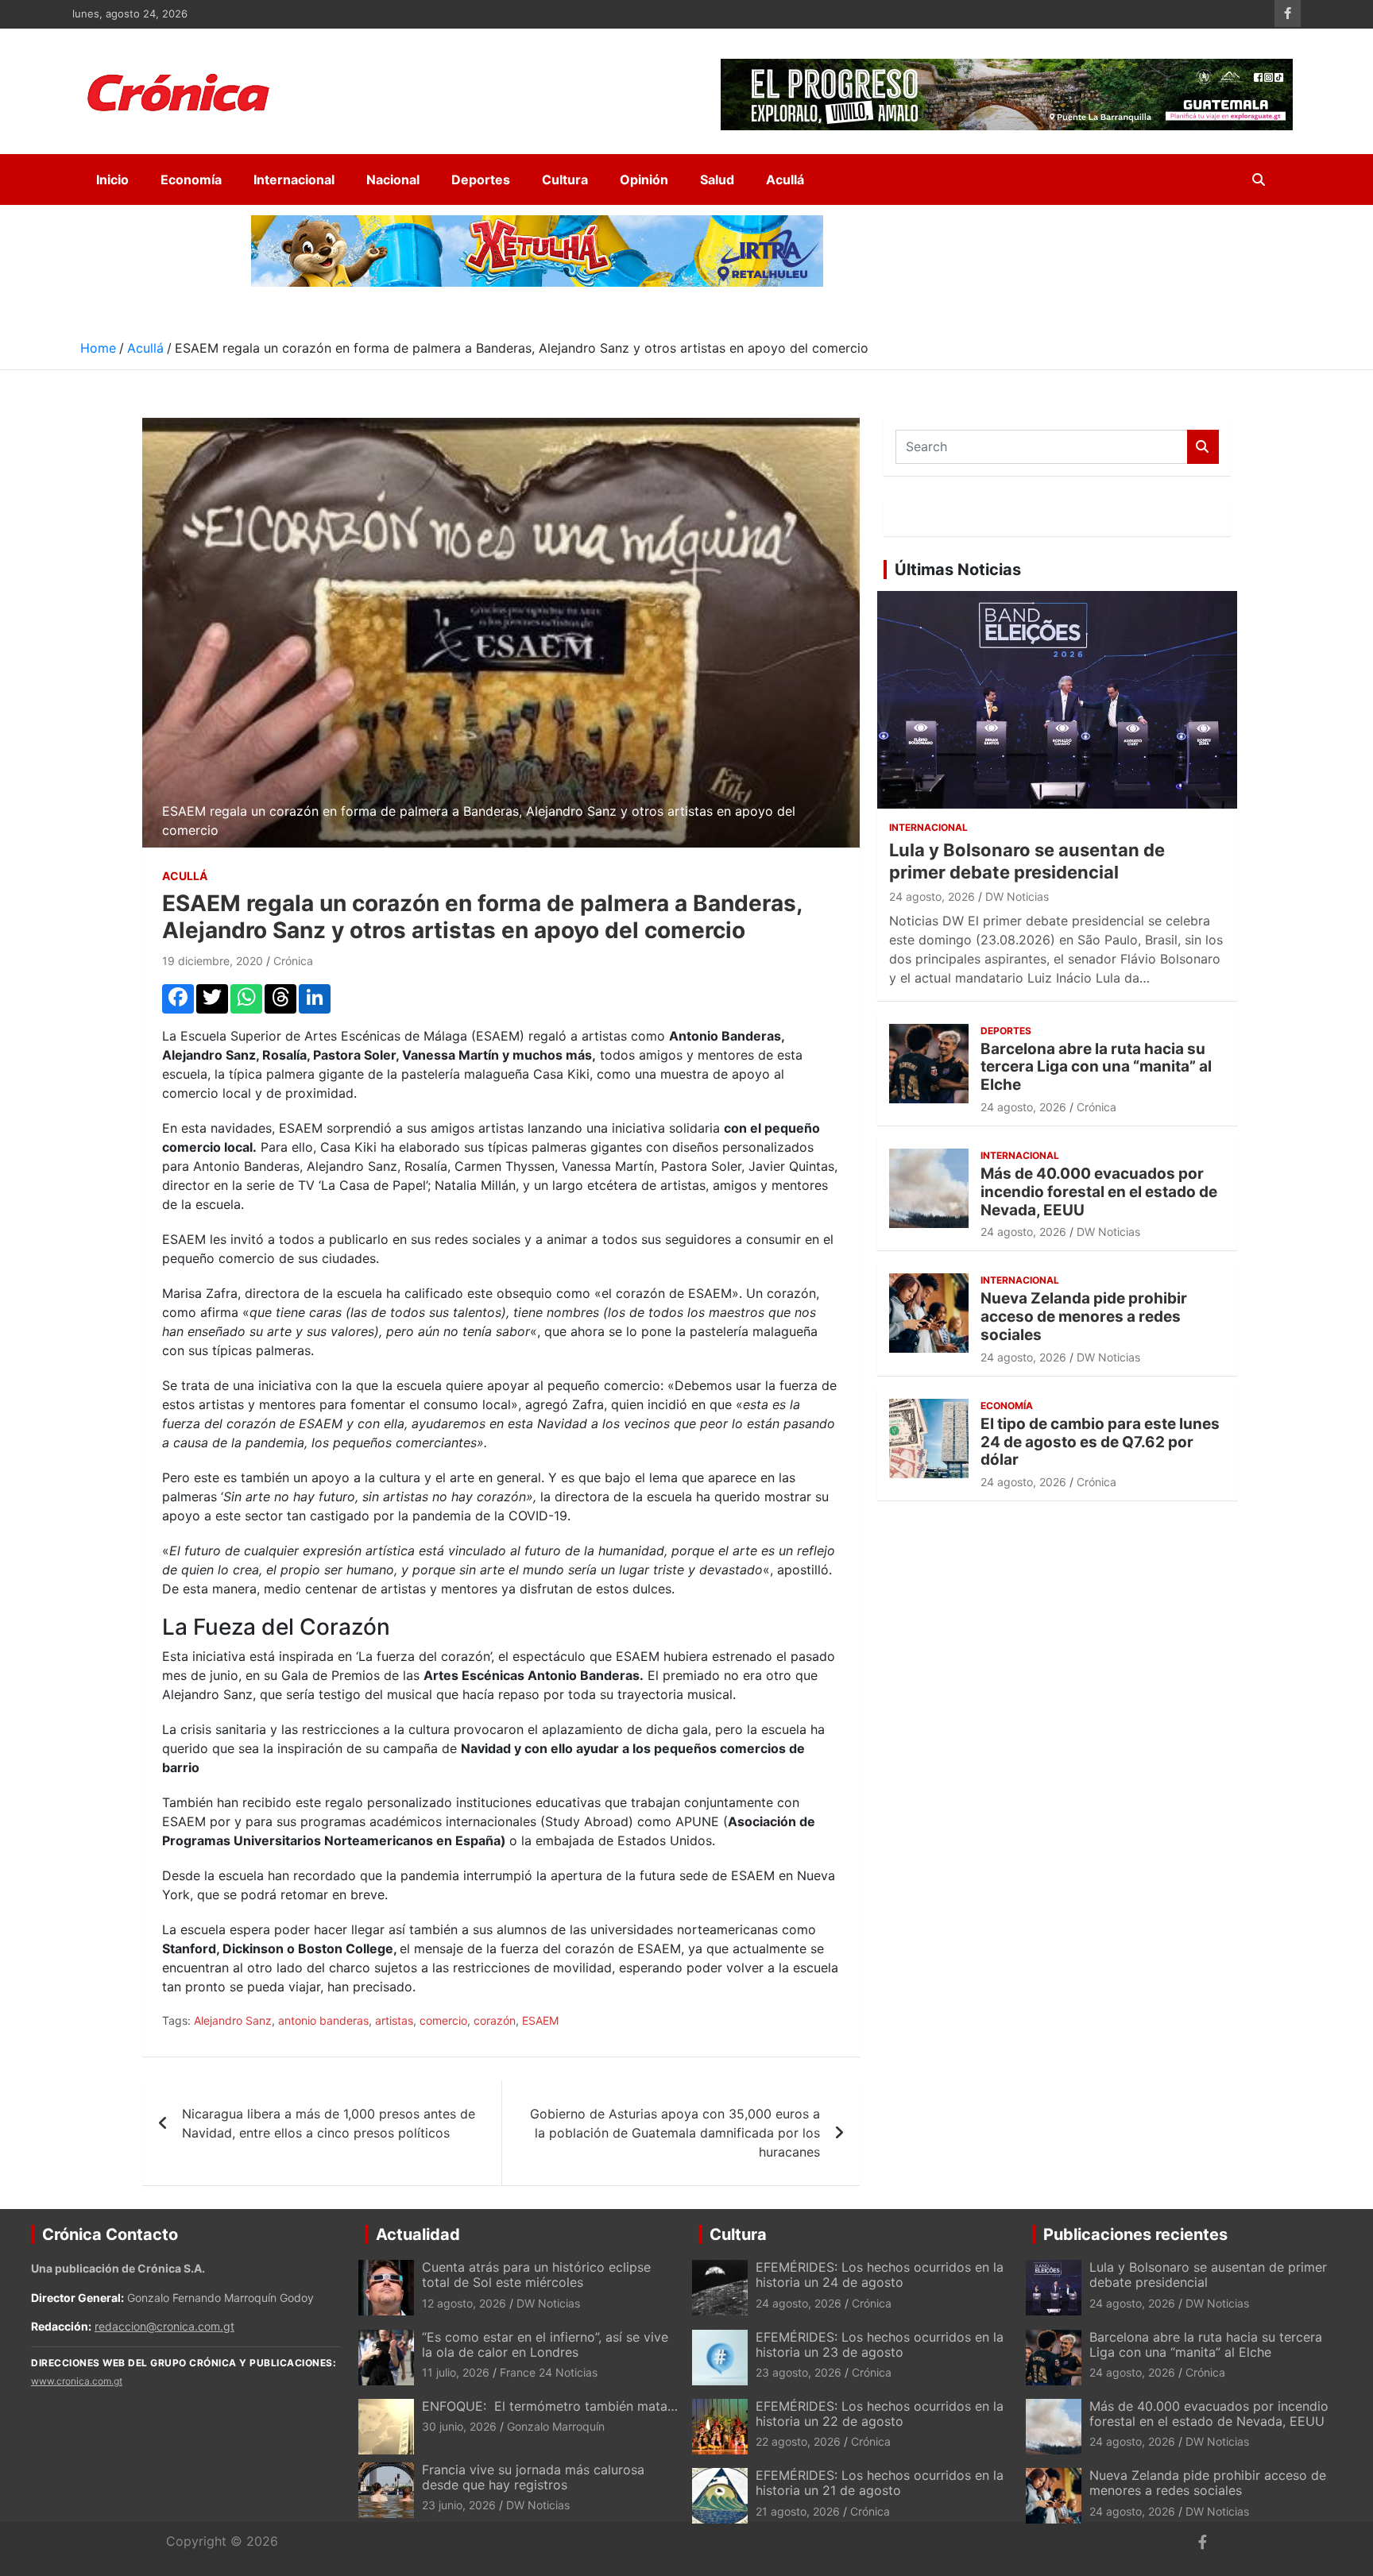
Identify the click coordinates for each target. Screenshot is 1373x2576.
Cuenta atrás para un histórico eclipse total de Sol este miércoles (536, 2275)
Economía (191, 180)
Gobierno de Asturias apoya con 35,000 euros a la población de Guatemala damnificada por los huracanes (675, 2133)
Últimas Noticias (958, 570)
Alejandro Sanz (233, 2020)
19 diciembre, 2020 (213, 961)
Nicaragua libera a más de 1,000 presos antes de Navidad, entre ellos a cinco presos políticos (329, 2123)
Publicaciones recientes (1135, 2234)
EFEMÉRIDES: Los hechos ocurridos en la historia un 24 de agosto (880, 2275)
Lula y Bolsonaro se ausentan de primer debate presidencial (1208, 2275)
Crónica (293, 961)
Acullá (785, 180)
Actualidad (418, 2234)
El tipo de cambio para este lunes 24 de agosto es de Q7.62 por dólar (1100, 1442)
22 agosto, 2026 (798, 2441)
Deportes (481, 180)
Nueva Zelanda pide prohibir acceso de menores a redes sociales (1084, 1317)
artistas (394, 2020)
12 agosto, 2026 (464, 2303)
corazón (495, 2020)
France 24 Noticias (549, 2372)
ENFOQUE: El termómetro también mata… (550, 2406)
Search (1203, 447)
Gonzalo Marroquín (556, 2426)
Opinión (644, 180)
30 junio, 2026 (459, 2426)
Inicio (112, 180)
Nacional (393, 180)
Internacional (294, 180)
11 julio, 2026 (456, 2372)
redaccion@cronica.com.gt (164, 2326)
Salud (717, 180)
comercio (443, 2020)
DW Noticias (1017, 896)
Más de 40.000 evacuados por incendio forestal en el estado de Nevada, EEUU (1099, 1192)
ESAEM (540, 2020)
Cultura (565, 180)
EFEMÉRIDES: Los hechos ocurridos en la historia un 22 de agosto (880, 2414)
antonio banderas (323, 2020)
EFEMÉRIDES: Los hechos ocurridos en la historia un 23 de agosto (880, 2344)
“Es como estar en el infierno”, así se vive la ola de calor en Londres (545, 2344)
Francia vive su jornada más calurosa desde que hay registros (533, 2477)
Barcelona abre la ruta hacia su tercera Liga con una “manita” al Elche (1096, 1067)
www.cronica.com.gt (77, 2381)
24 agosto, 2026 (932, 896)
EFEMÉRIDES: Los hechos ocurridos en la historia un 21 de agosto (880, 2483)
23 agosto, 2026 (799, 2372)
